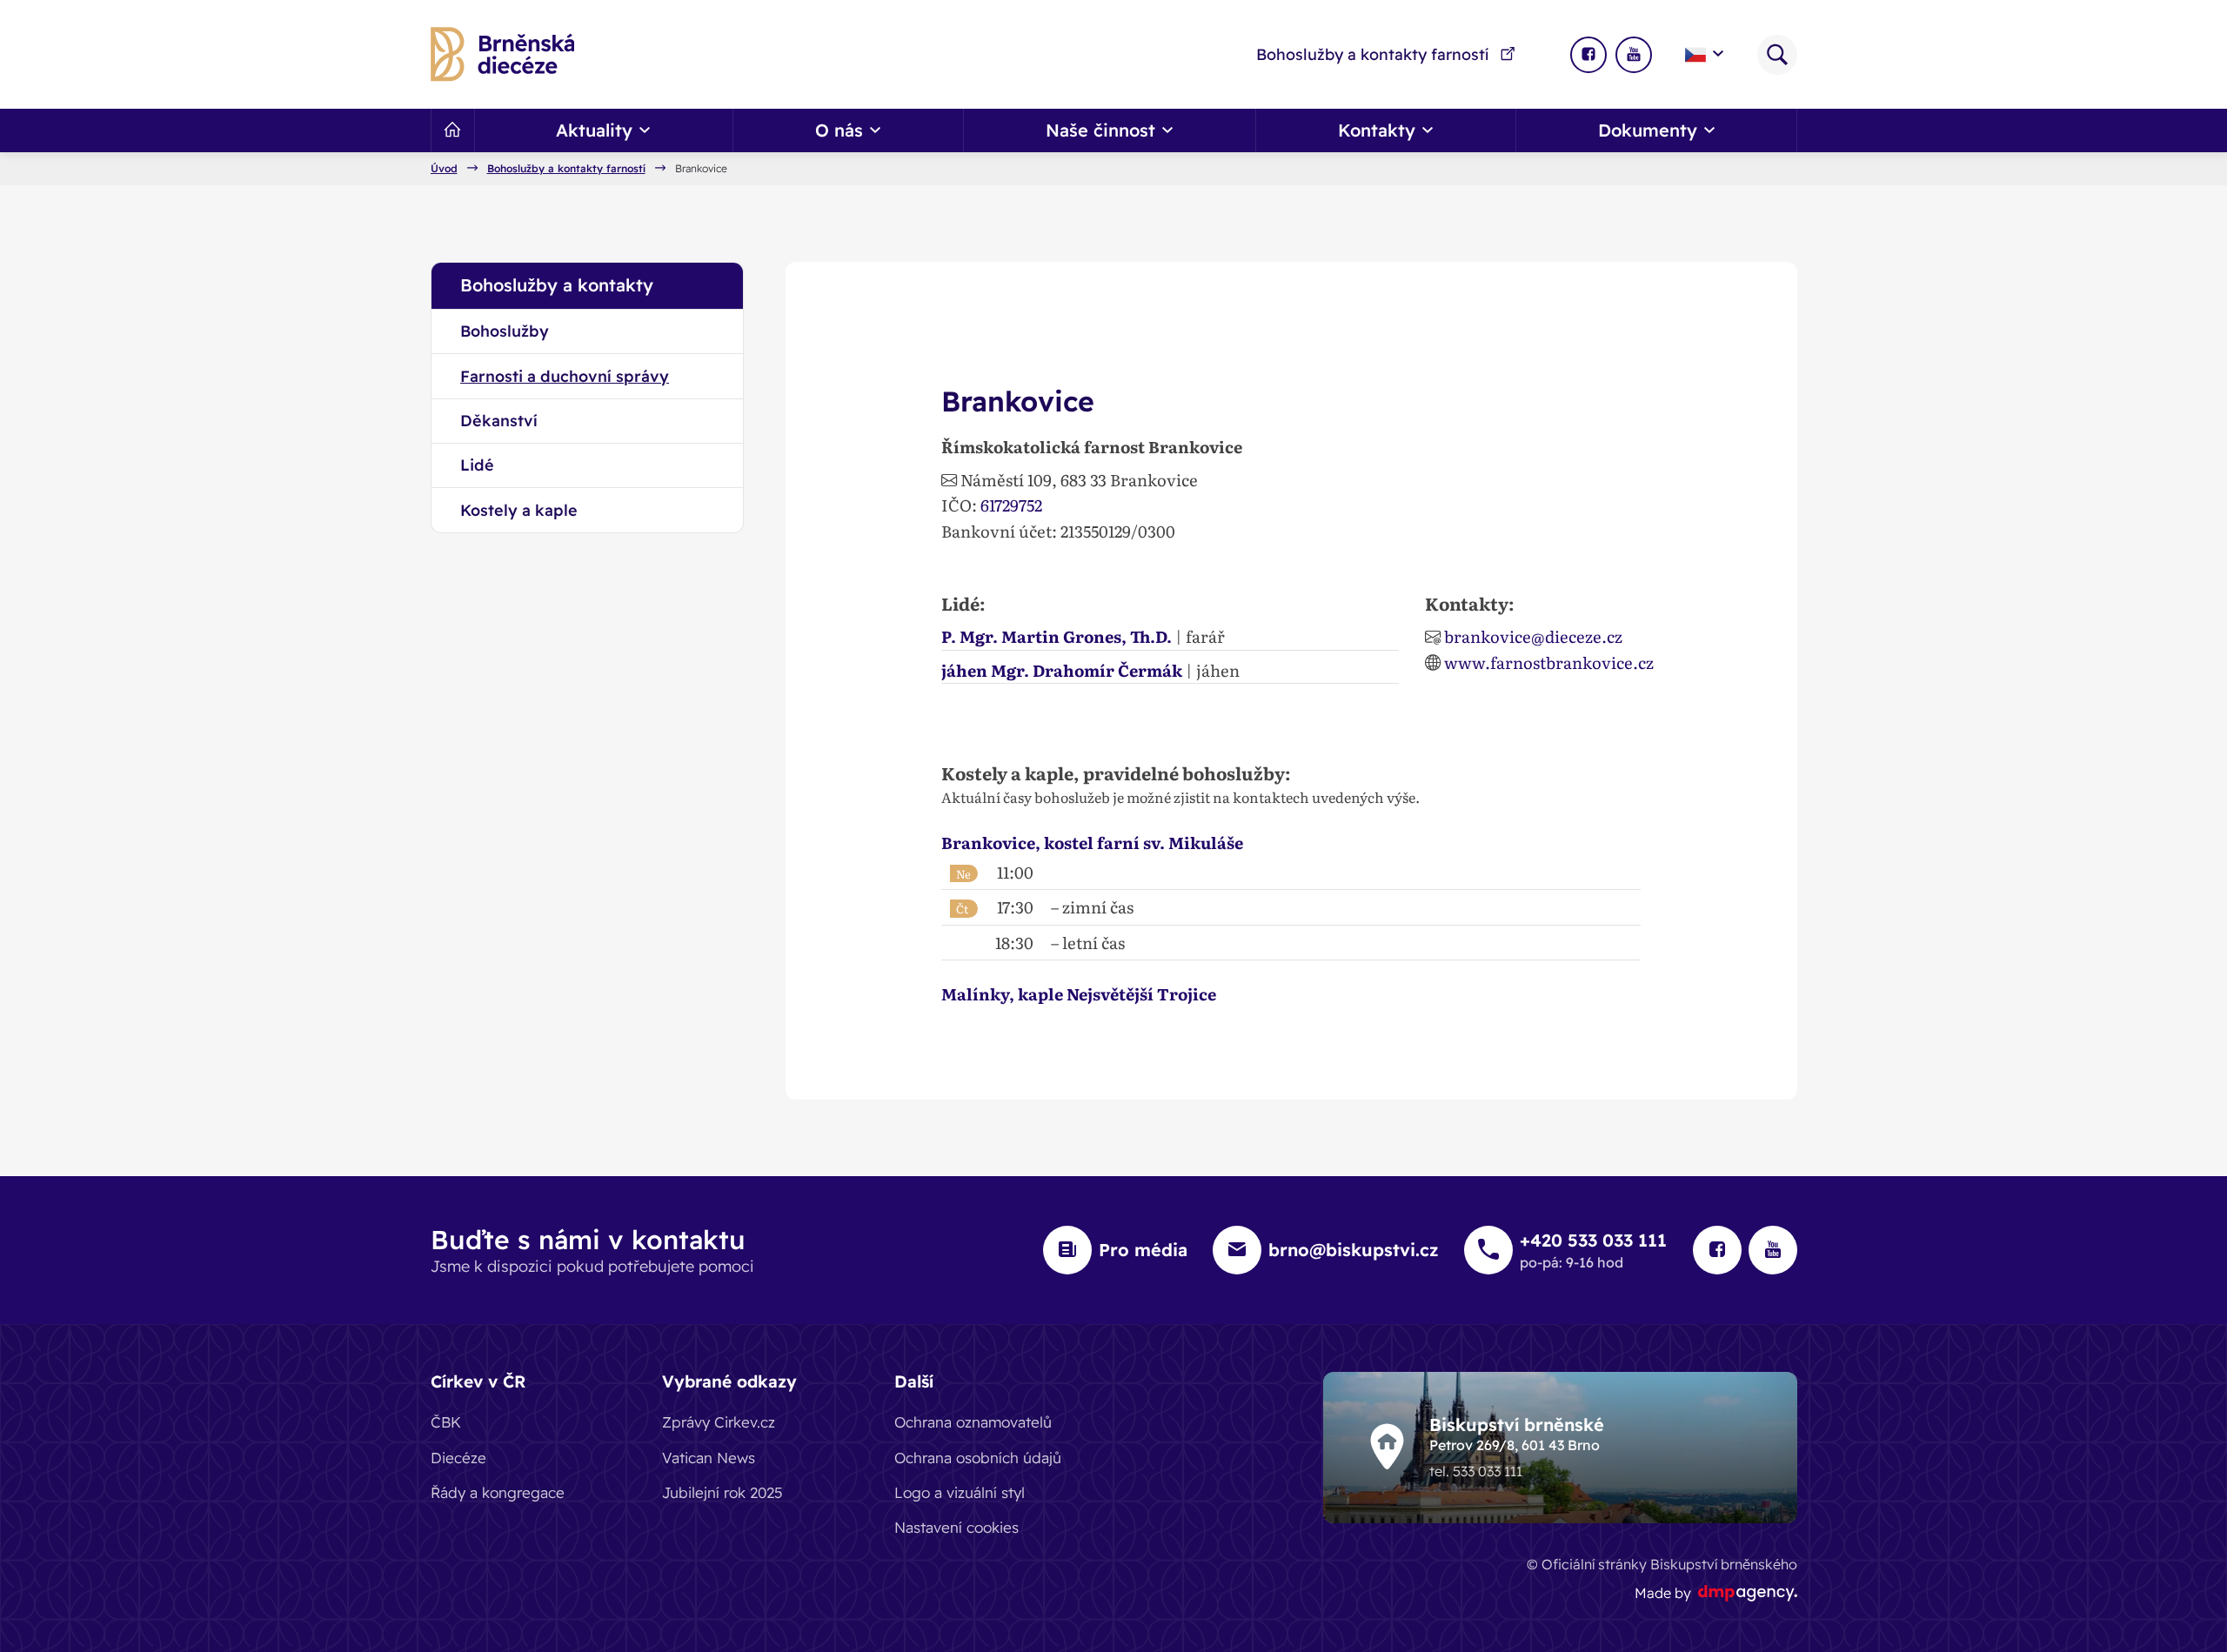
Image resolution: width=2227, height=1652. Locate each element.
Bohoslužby (505, 331)
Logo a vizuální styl (960, 1492)
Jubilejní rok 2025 (722, 1492)
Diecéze (458, 1458)
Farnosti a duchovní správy (565, 376)
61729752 (1011, 505)
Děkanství (499, 421)
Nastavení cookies (956, 1527)
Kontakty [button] (1377, 130)
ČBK (446, 1422)
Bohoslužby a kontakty (557, 285)
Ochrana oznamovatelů (973, 1422)
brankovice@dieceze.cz (1533, 636)
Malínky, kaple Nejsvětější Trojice (1079, 993)
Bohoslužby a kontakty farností (1372, 54)
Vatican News (709, 1458)
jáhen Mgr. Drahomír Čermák (1062, 670)
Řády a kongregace (498, 1492)
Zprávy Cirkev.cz (719, 1422)
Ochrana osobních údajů (978, 1458)
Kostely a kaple (519, 510)
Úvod (444, 169)
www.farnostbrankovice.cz (1549, 662)
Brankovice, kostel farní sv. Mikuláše (1092, 842)
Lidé (477, 465)
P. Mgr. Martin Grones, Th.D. (1057, 636)
